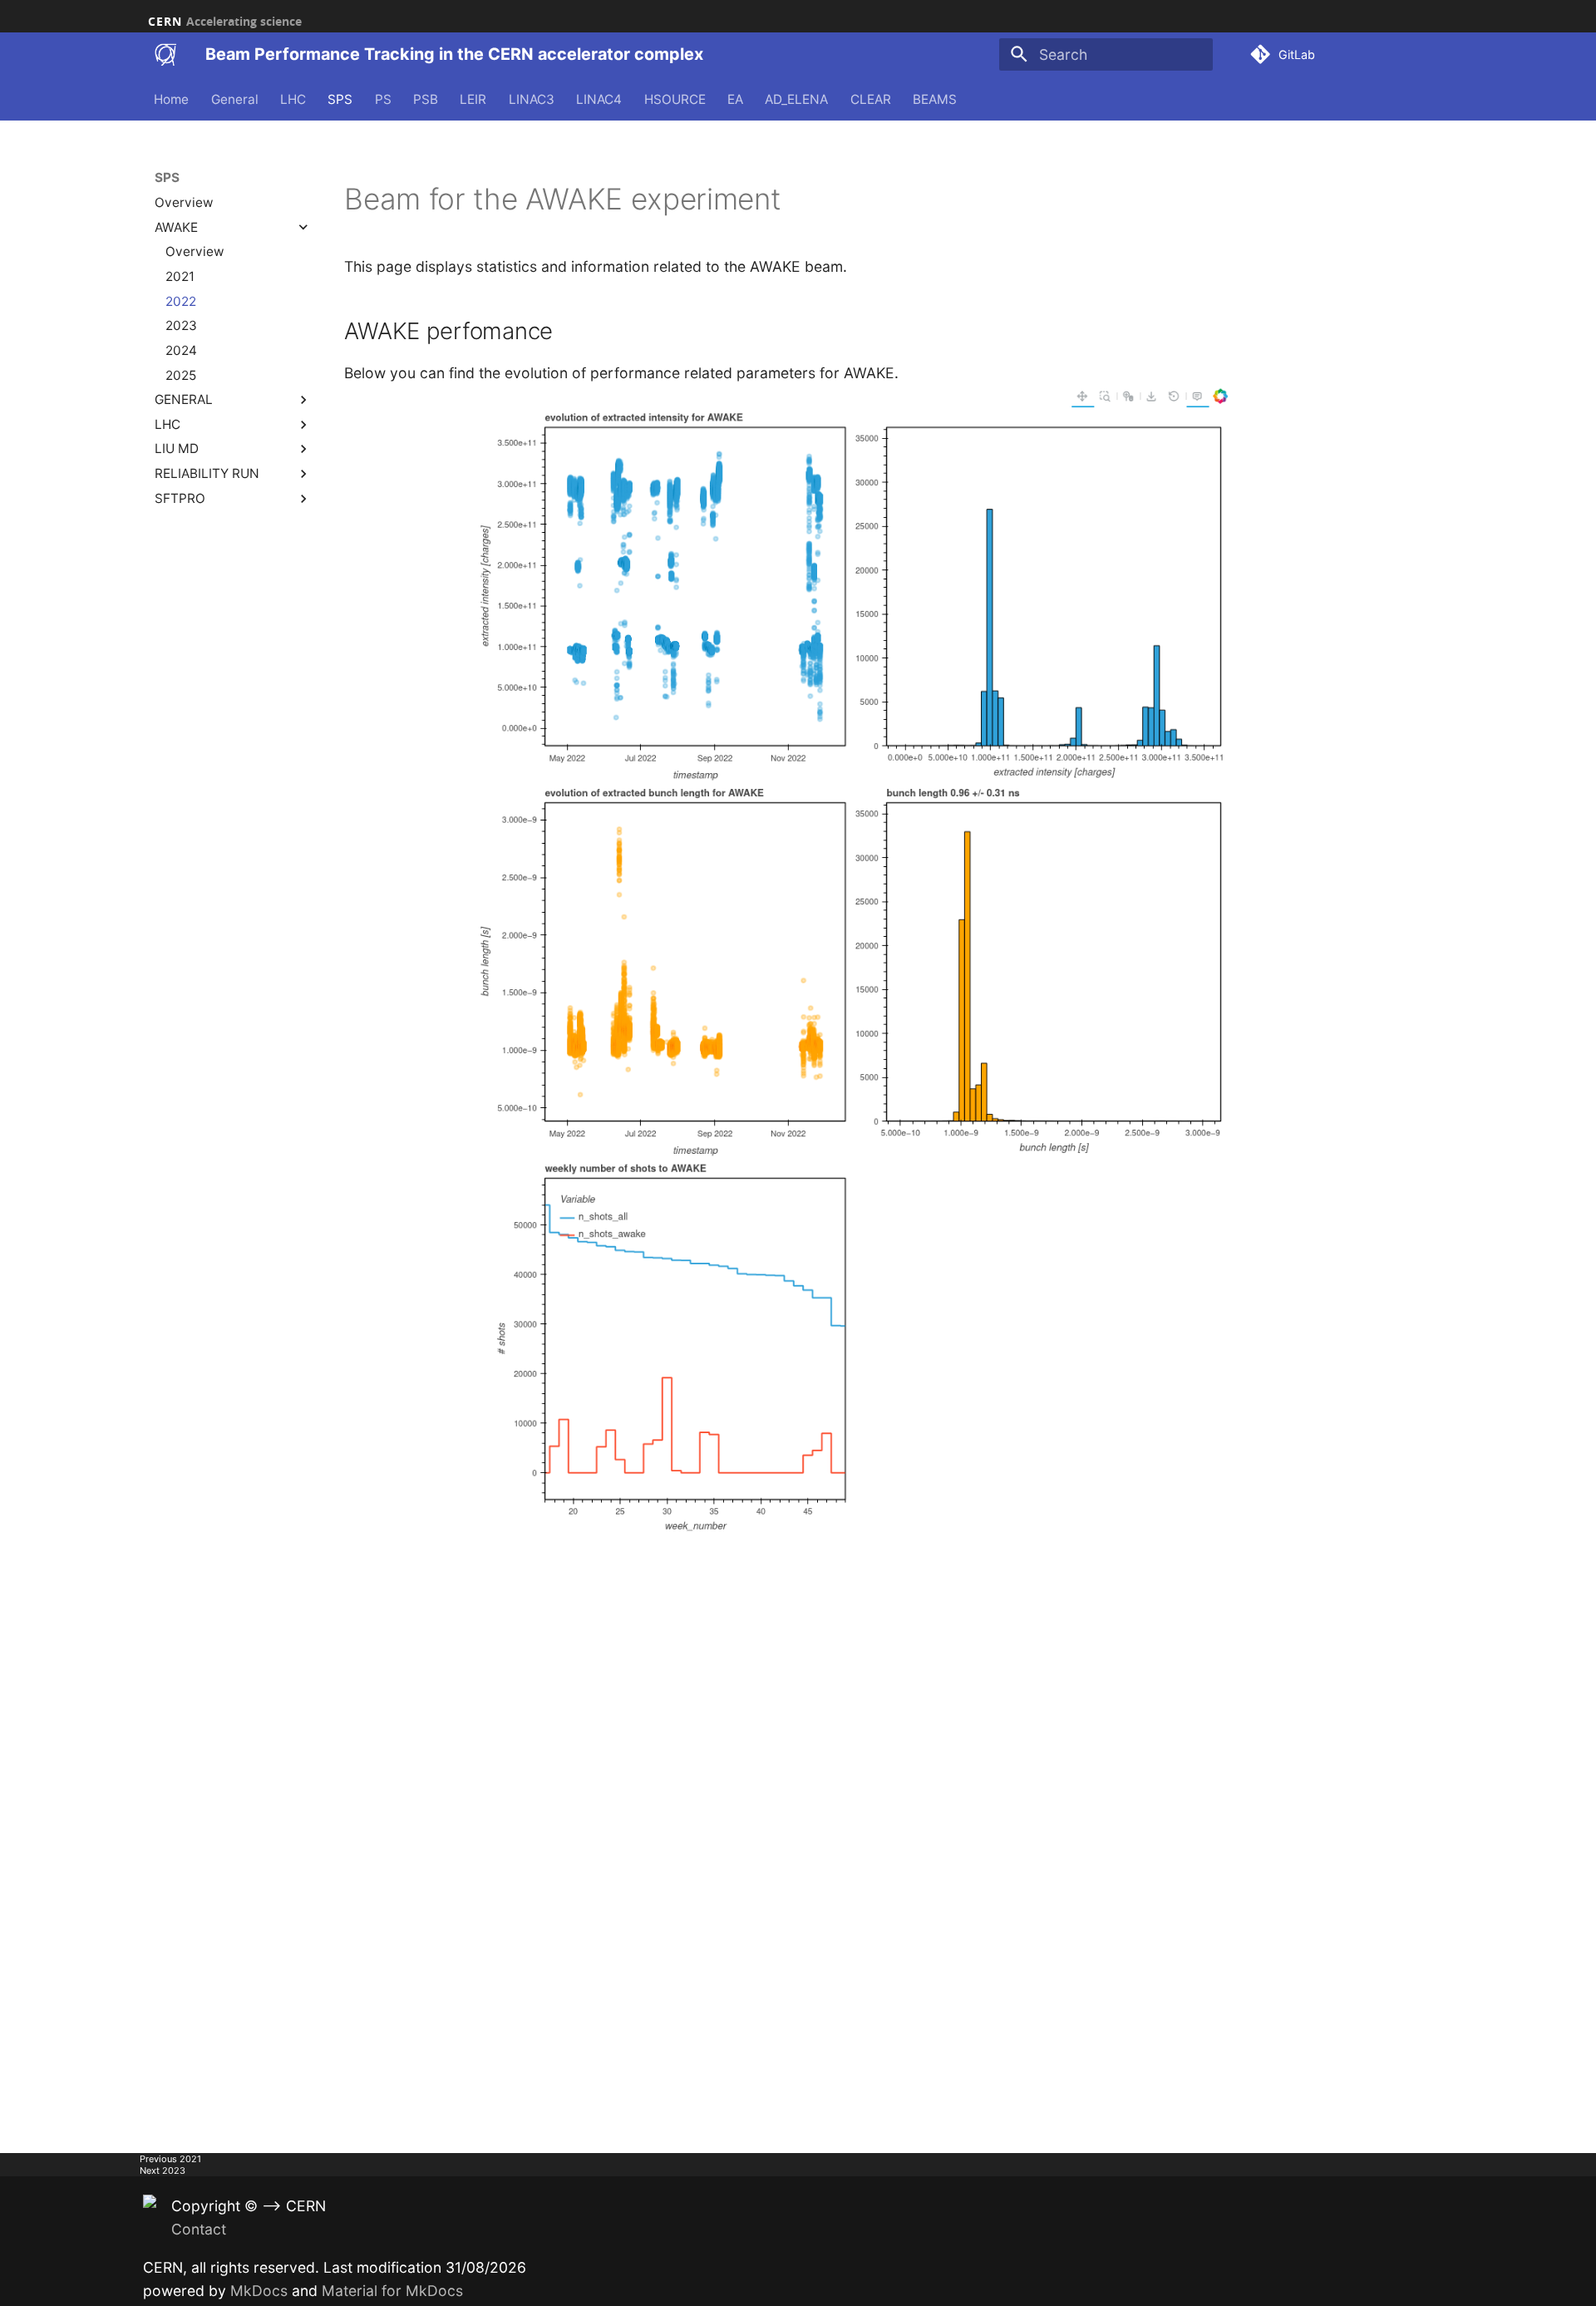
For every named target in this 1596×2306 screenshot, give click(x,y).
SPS (341, 99)
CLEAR (871, 99)
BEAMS (935, 99)
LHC (293, 99)
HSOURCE (675, 99)
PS (383, 99)
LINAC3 (532, 99)
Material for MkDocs (392, 2291)
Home (172, 99)
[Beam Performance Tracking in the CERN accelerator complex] (165, 55)
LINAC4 (600, 99)
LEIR (474, 99)
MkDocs (259, 2291)
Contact (199, 2229)
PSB (426, 99)
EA (735, 99)
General (235, 99)
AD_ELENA (797, 99)
